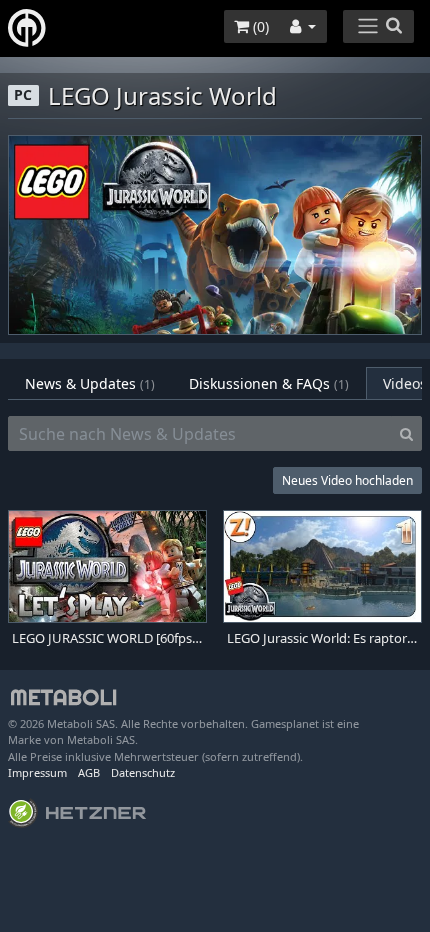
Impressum (37, 772)
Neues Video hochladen (347, 480)
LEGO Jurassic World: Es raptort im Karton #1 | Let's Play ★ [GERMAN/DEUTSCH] (322, 638)
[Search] (406, 434)
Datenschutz (143, 772)
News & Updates (90, 383)
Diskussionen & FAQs (269, 383)
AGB (89, 772)
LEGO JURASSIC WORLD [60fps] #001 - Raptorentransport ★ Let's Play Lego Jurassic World (107, 638)
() (259, 26)
